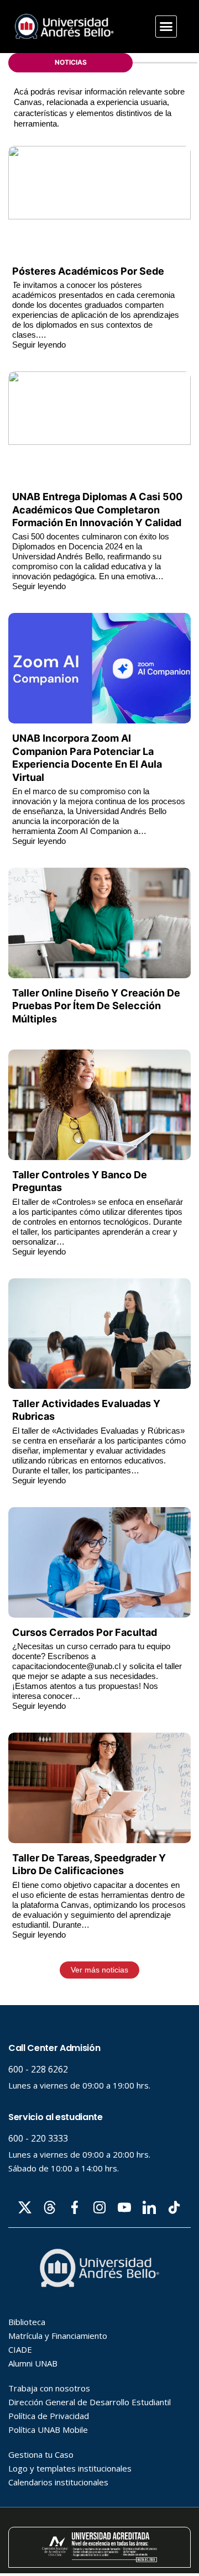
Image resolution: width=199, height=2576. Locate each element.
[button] (166, 27)
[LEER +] (99, 201)
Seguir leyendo (39, 345)
